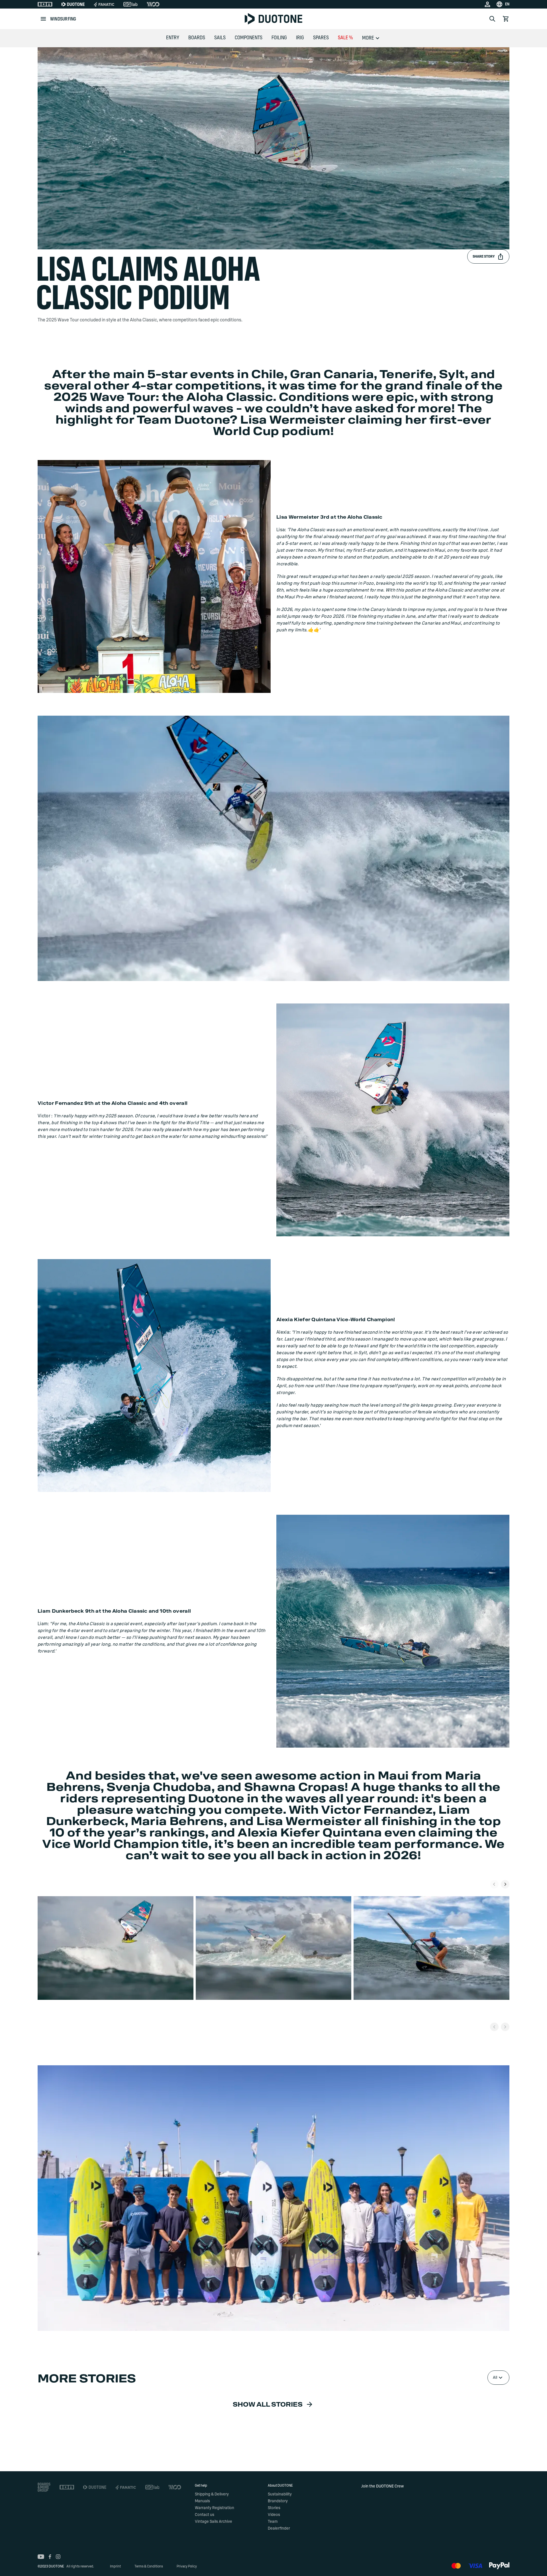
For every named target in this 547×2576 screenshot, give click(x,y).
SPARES (321, 38)
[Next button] (505, 2027)
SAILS (220, 38)
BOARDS (197, 38)
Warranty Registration (215, 2508)
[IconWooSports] (153, 4)
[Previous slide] (494, 1884)
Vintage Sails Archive (214, 2522)
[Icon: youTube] (41, 2557)
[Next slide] (505, 1884)
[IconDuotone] (73, 4)
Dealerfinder (279, 2528)
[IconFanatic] (104, 4)
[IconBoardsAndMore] (44, 2487)
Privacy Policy (187, 2566)
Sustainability (280, 2494)
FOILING (279, 38)
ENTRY (173, 38)
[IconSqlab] (130, 4)
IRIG (300, 38)
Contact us (205, 2515)
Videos (274, 2515)
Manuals (202, 2501)
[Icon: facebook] (50, 2557)
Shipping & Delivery (212, 2494)
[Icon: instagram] (58, 2557)
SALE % (345, 38)
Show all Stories (268, 2405)
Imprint (115, 2566)
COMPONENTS (249, 38)
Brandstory (278, 2501)
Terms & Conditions (149, 2566)
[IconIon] (45, 4)
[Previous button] (494, 2027)
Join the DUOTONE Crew (382, 2486)
